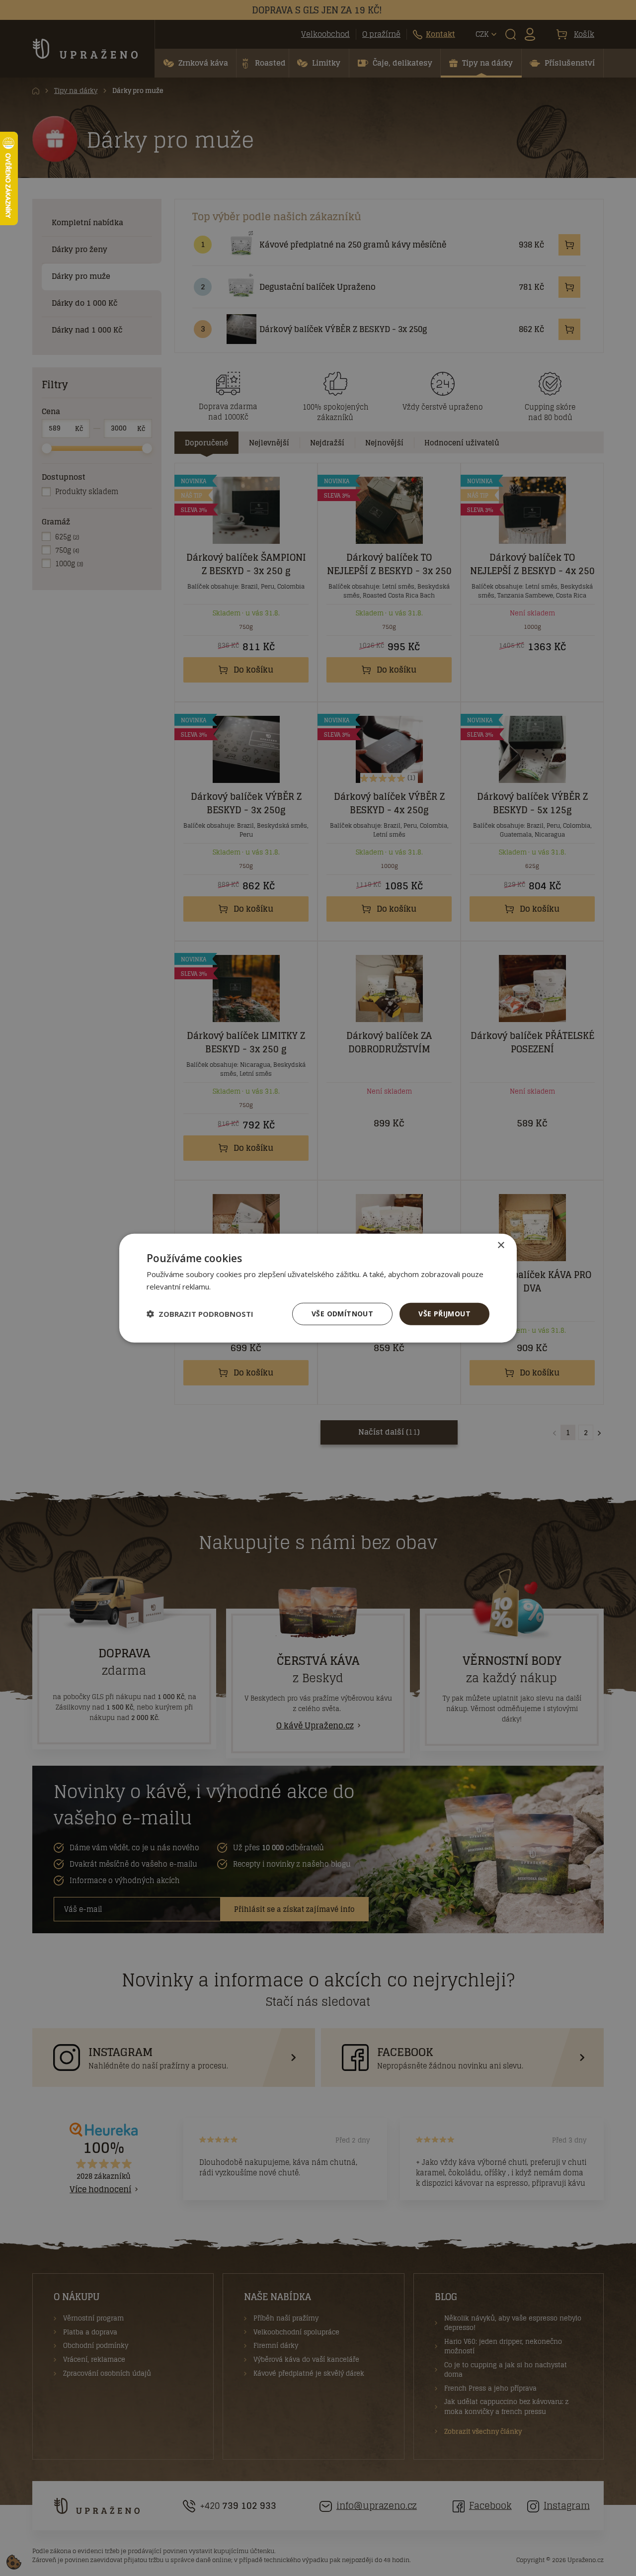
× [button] (501, 1245)
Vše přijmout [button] (444, 1314)
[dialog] (318, 1288)
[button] (200, 1314)
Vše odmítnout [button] (342, 1314)
